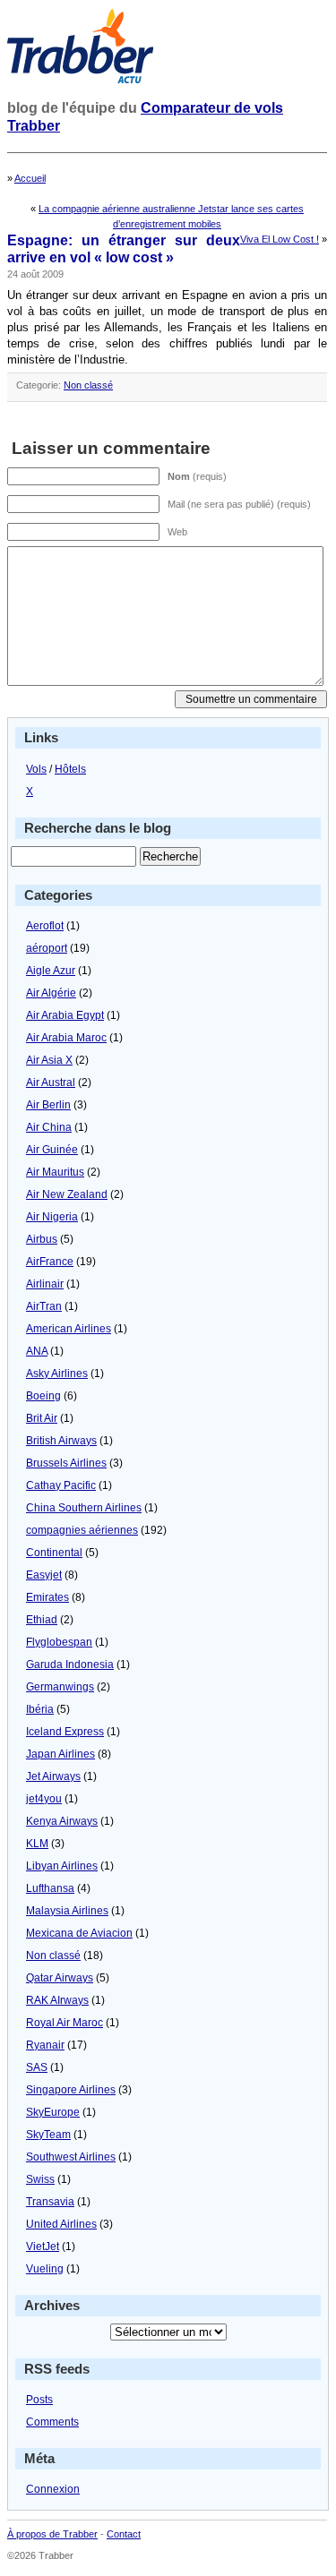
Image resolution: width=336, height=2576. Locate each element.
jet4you (44, 1799)
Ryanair (45, 2045)
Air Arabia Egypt (65, 1015)
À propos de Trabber (52, 2534)
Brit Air (42, 1418)
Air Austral (51, 1083)
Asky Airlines (57, 1374)
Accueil (30, 178)
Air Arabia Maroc (66, 1038)
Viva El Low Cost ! (280, 239)
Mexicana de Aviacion (79, 1933)
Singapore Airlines (71, 2090)
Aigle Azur (51, 971)
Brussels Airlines (66, 1463)
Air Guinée (52, 1150)
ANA (37, 1351)
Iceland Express (65, 1732)
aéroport (47, 948)
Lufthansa (50, 1888)
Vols (36, 769)
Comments (52, 2422)
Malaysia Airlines (67, 1911)
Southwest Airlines (71, 2157)
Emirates (47, 1597)
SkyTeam (48, 2135)
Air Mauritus (55, 1172)
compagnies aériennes (82, 1530)
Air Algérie (51, 993)
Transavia (50, 2202)
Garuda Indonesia (70, 1665)
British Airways (61, 1441)
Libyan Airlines (62, 1866)
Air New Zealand (67, 1194)
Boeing (43, 1396)
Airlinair (45, 1284)
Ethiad (42, 1620)
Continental (54, 1553)
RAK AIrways (57, 2000)
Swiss (40, 2179)
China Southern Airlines (84, 1508)
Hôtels (70, 769)
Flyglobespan (59, 1642)
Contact (124, 2534)
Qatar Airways (60, 1978)
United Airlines (61, 2224)
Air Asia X (49, 1060)
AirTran (44, 1306)
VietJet (43, 2247)
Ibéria (40, 1709)
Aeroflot (45, 926)
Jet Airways (53, 1776)
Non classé (88, 385)
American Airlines (69, 1329)
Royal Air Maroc (65, 2023)
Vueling (45, 2269)
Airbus (42, 1239)
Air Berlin (48, 1105)
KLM (37, 1844)
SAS (37, 2067)
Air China (49, 1127)
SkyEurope (53, 2112)
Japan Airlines (60, 1754)
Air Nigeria (52, 1217)
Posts (39, 2400)
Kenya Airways (62, 1821)
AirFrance (50, 1262)
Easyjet (44, 1575)
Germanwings (60, 1687)
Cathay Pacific (61, 1485)
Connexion (53, 2489)
